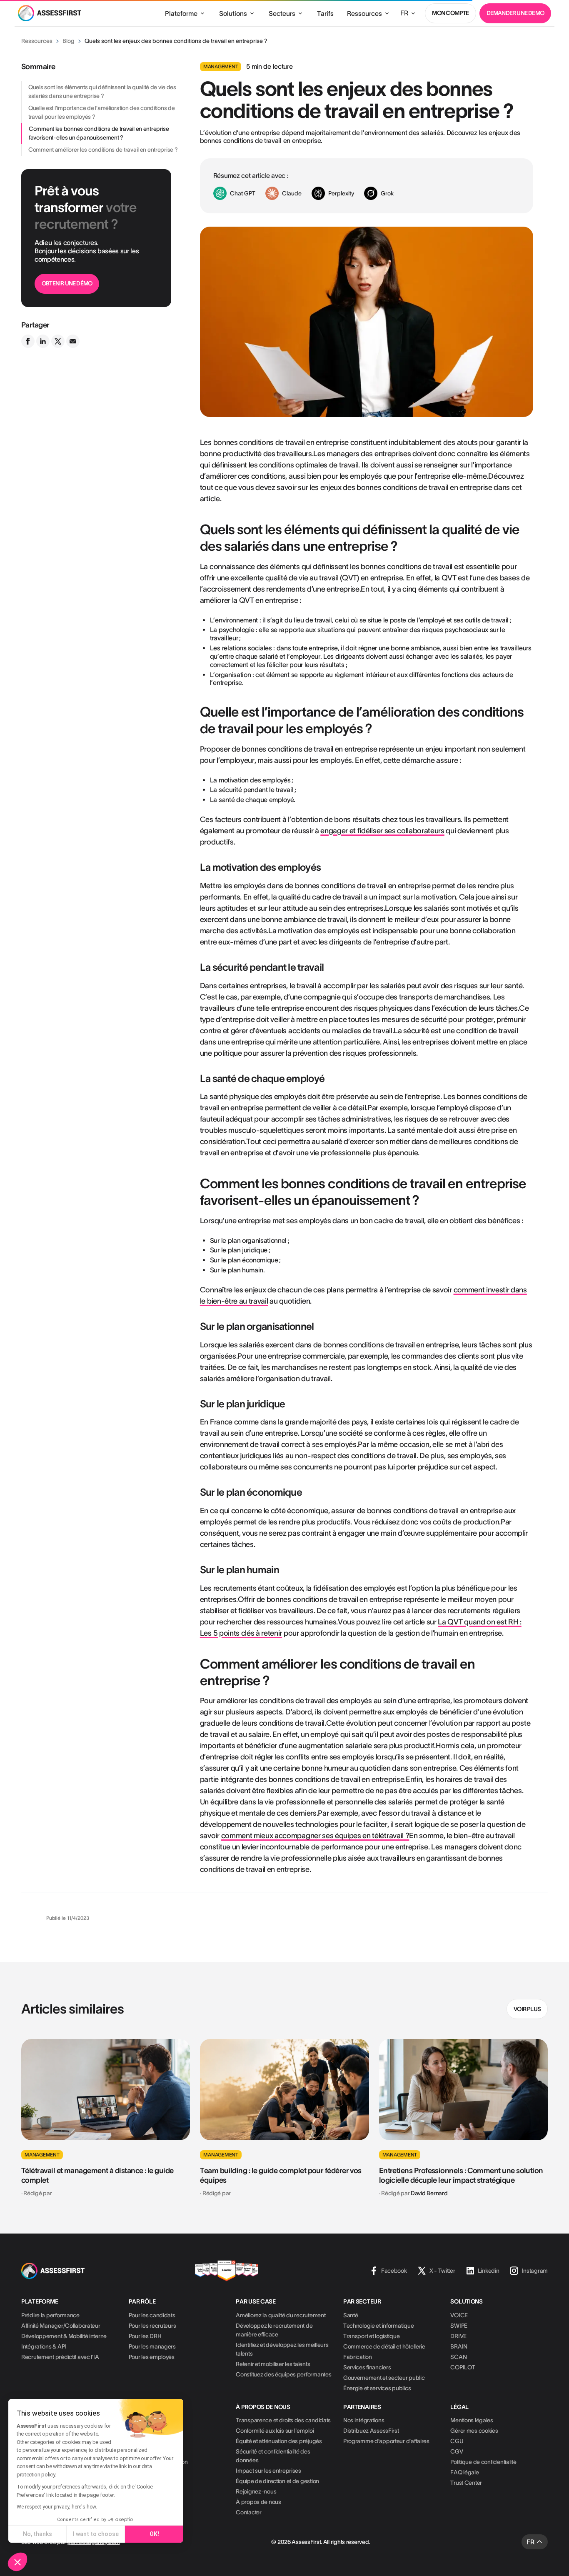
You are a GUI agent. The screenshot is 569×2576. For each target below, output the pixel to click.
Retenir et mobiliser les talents (273, 2364)
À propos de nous (258, 2502)
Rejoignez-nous (256, 2491)
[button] (17, 2562)
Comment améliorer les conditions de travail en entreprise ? (103, 150)
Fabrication (358, 2357)
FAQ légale (464, 2472)
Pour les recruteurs (152, 2326)
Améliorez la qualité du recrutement (281, 2315)
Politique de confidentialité (483, 2462)
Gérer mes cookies (474, 2431)
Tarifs (325, 13)
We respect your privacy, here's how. (57, 2507)
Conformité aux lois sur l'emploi (275, 2431)
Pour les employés (152, 2357)
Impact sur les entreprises (268, 2471)
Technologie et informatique (378, 2326)
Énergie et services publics (377, 2388)
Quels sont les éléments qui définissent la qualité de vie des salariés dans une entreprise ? (102, 91)
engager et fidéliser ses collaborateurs (382, 831)
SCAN (458, 2357)
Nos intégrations (364, 2420)
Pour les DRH (145, 2336)
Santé (351, 2315)
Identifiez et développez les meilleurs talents (282, 2349)
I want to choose (96, 2534)
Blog (69, 41)
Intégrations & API (44, 2346)
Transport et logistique (372, 2336)
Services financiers (367, 2367)
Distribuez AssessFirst (371, 2431)
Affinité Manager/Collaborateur (61, 2326)
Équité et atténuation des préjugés (279, 2441)
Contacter (248, 2512)
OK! (154, 2534)
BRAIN (459, 2346)
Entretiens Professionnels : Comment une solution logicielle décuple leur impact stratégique (461, 2175)
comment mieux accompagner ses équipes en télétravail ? (315, 1836)
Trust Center (466, 2483)
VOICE (459, 2315)
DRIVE (458, 2336)
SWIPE (459, 2326)
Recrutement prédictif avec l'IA (60, 2357)
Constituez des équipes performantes (283, 2374)
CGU (457, 2441)
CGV (457, 2451)
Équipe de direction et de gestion (277, 2481)
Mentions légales (472, 2420)
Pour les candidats (152, 2315)
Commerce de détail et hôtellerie (384, 2346)
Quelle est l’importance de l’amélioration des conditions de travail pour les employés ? (101, 112)
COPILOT (463, 2367)
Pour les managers (152, 2346)
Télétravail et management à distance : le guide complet (97, 2175)
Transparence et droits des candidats (283, 2420)
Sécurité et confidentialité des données (273, 2456)
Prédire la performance (50, 2315)
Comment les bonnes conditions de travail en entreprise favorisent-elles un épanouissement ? (99, 133)
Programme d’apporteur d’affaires (386, 2441)
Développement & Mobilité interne (64, 2336)
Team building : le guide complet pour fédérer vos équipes (281, 2175)
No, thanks (37, 2534)
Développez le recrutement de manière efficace (274, 2330)
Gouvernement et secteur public (384, 2378)
